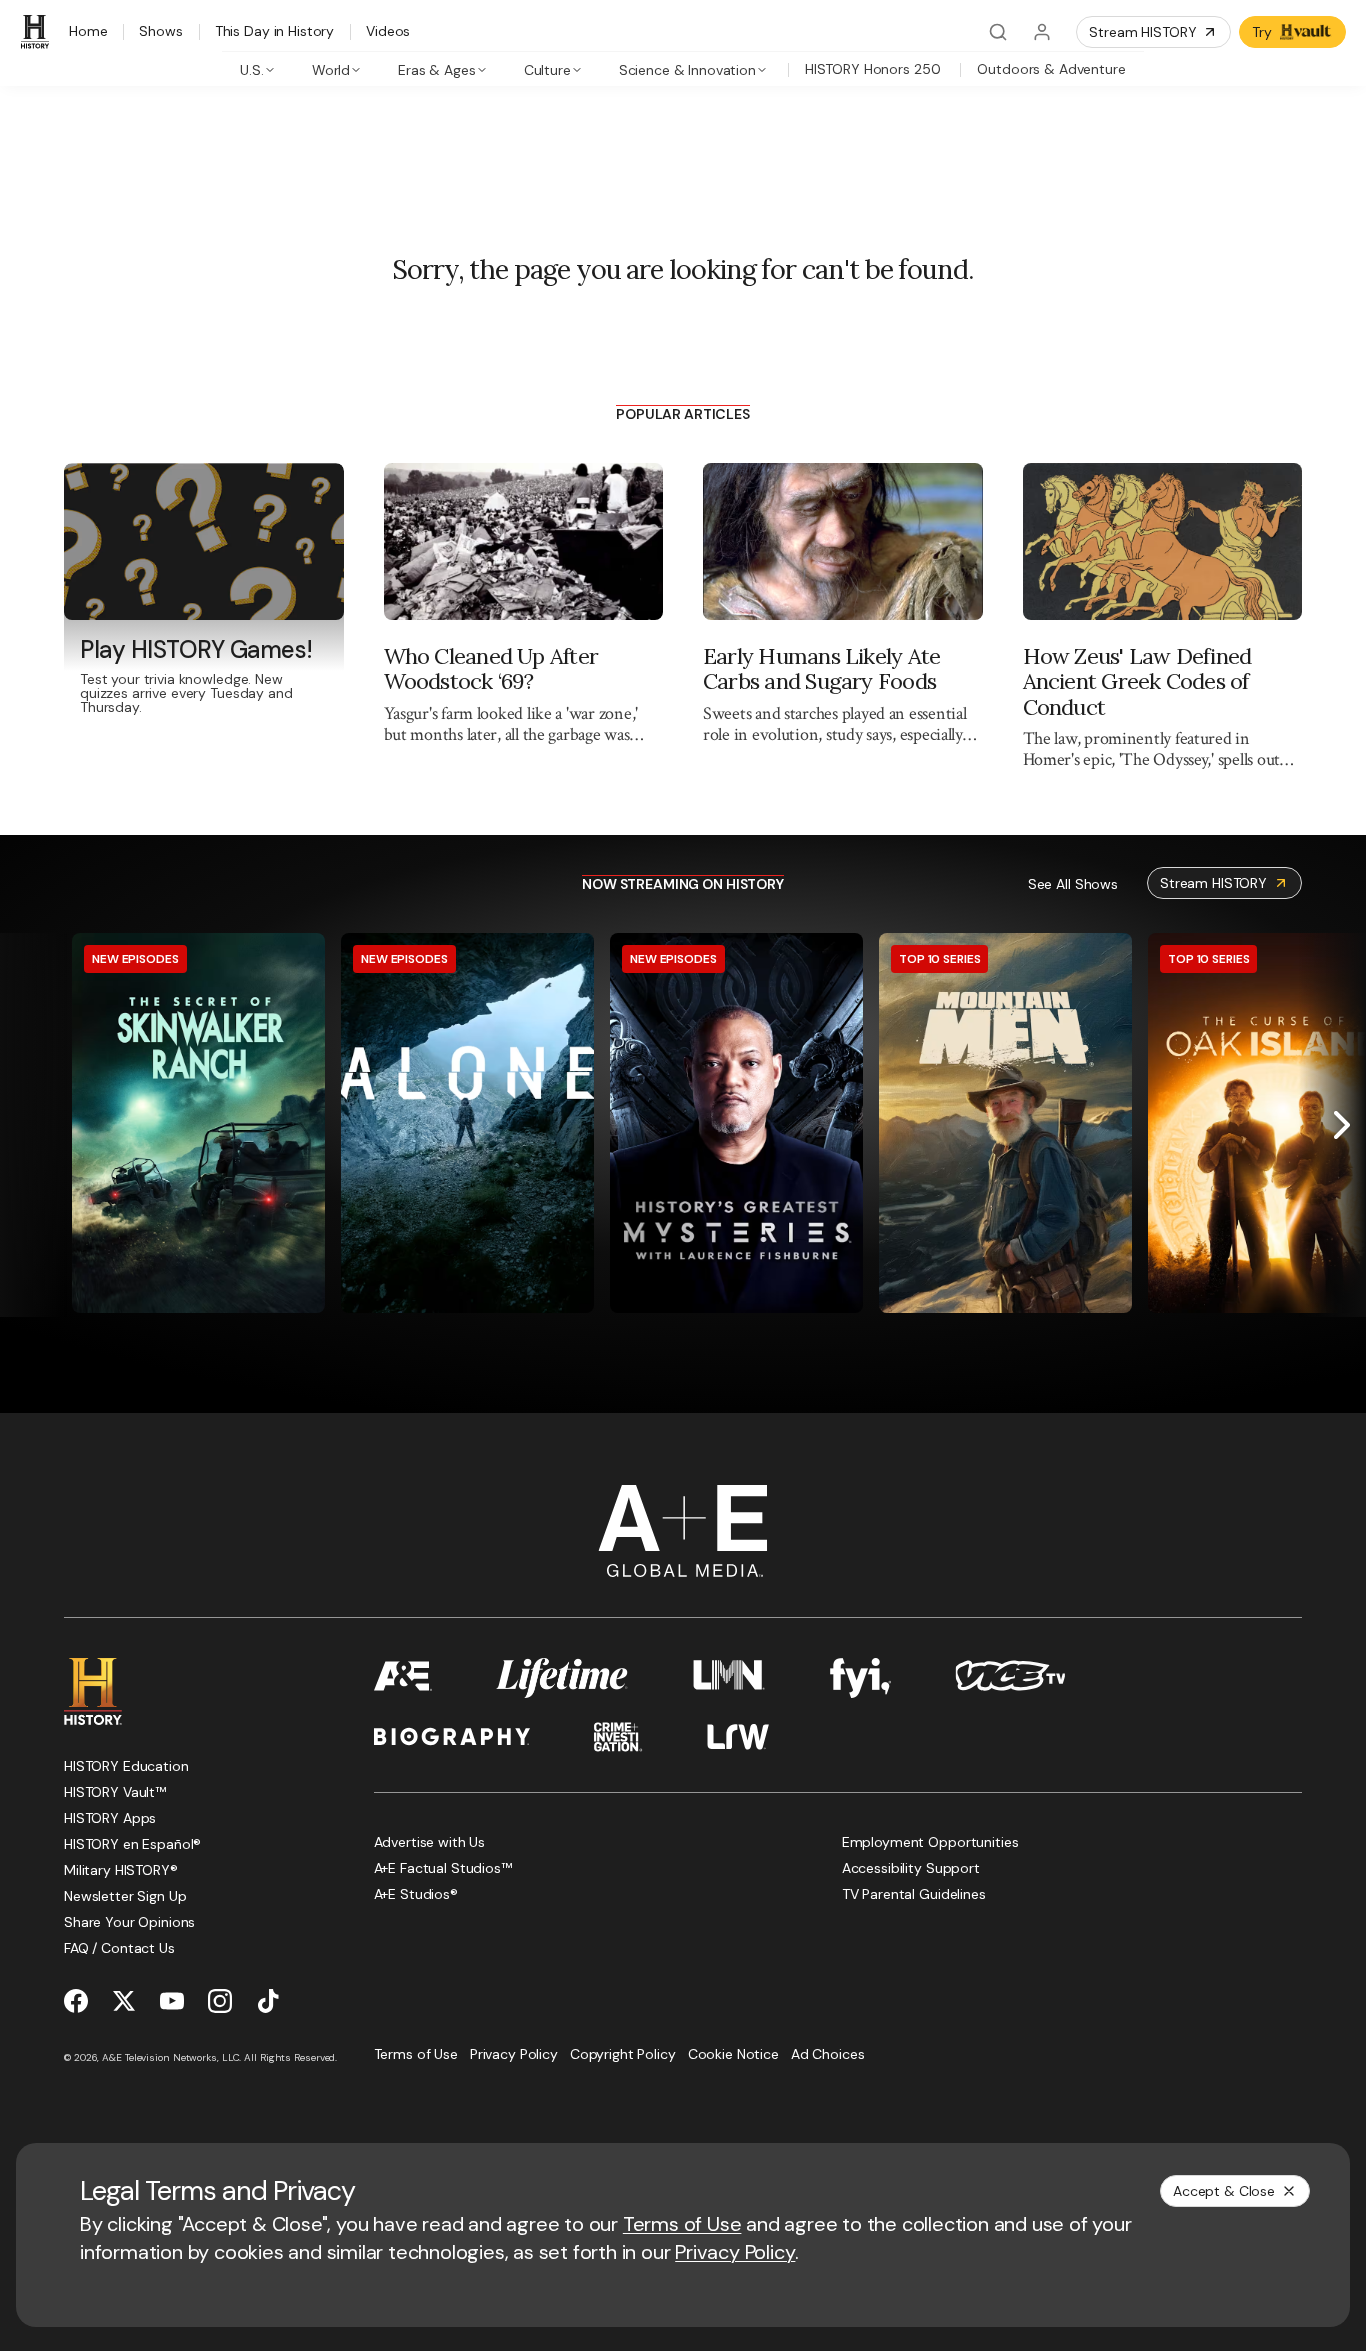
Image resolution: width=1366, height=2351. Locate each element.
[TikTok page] (268, 2001)
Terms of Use (682, 2224)
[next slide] (1342, 1125)
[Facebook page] (76, 2001)
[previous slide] (24, 1125)
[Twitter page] (124, 2001)
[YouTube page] (172, 2001)
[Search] (998, 32)
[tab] (257, 69)
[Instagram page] (220, 2001)
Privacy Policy (735, 2252)
